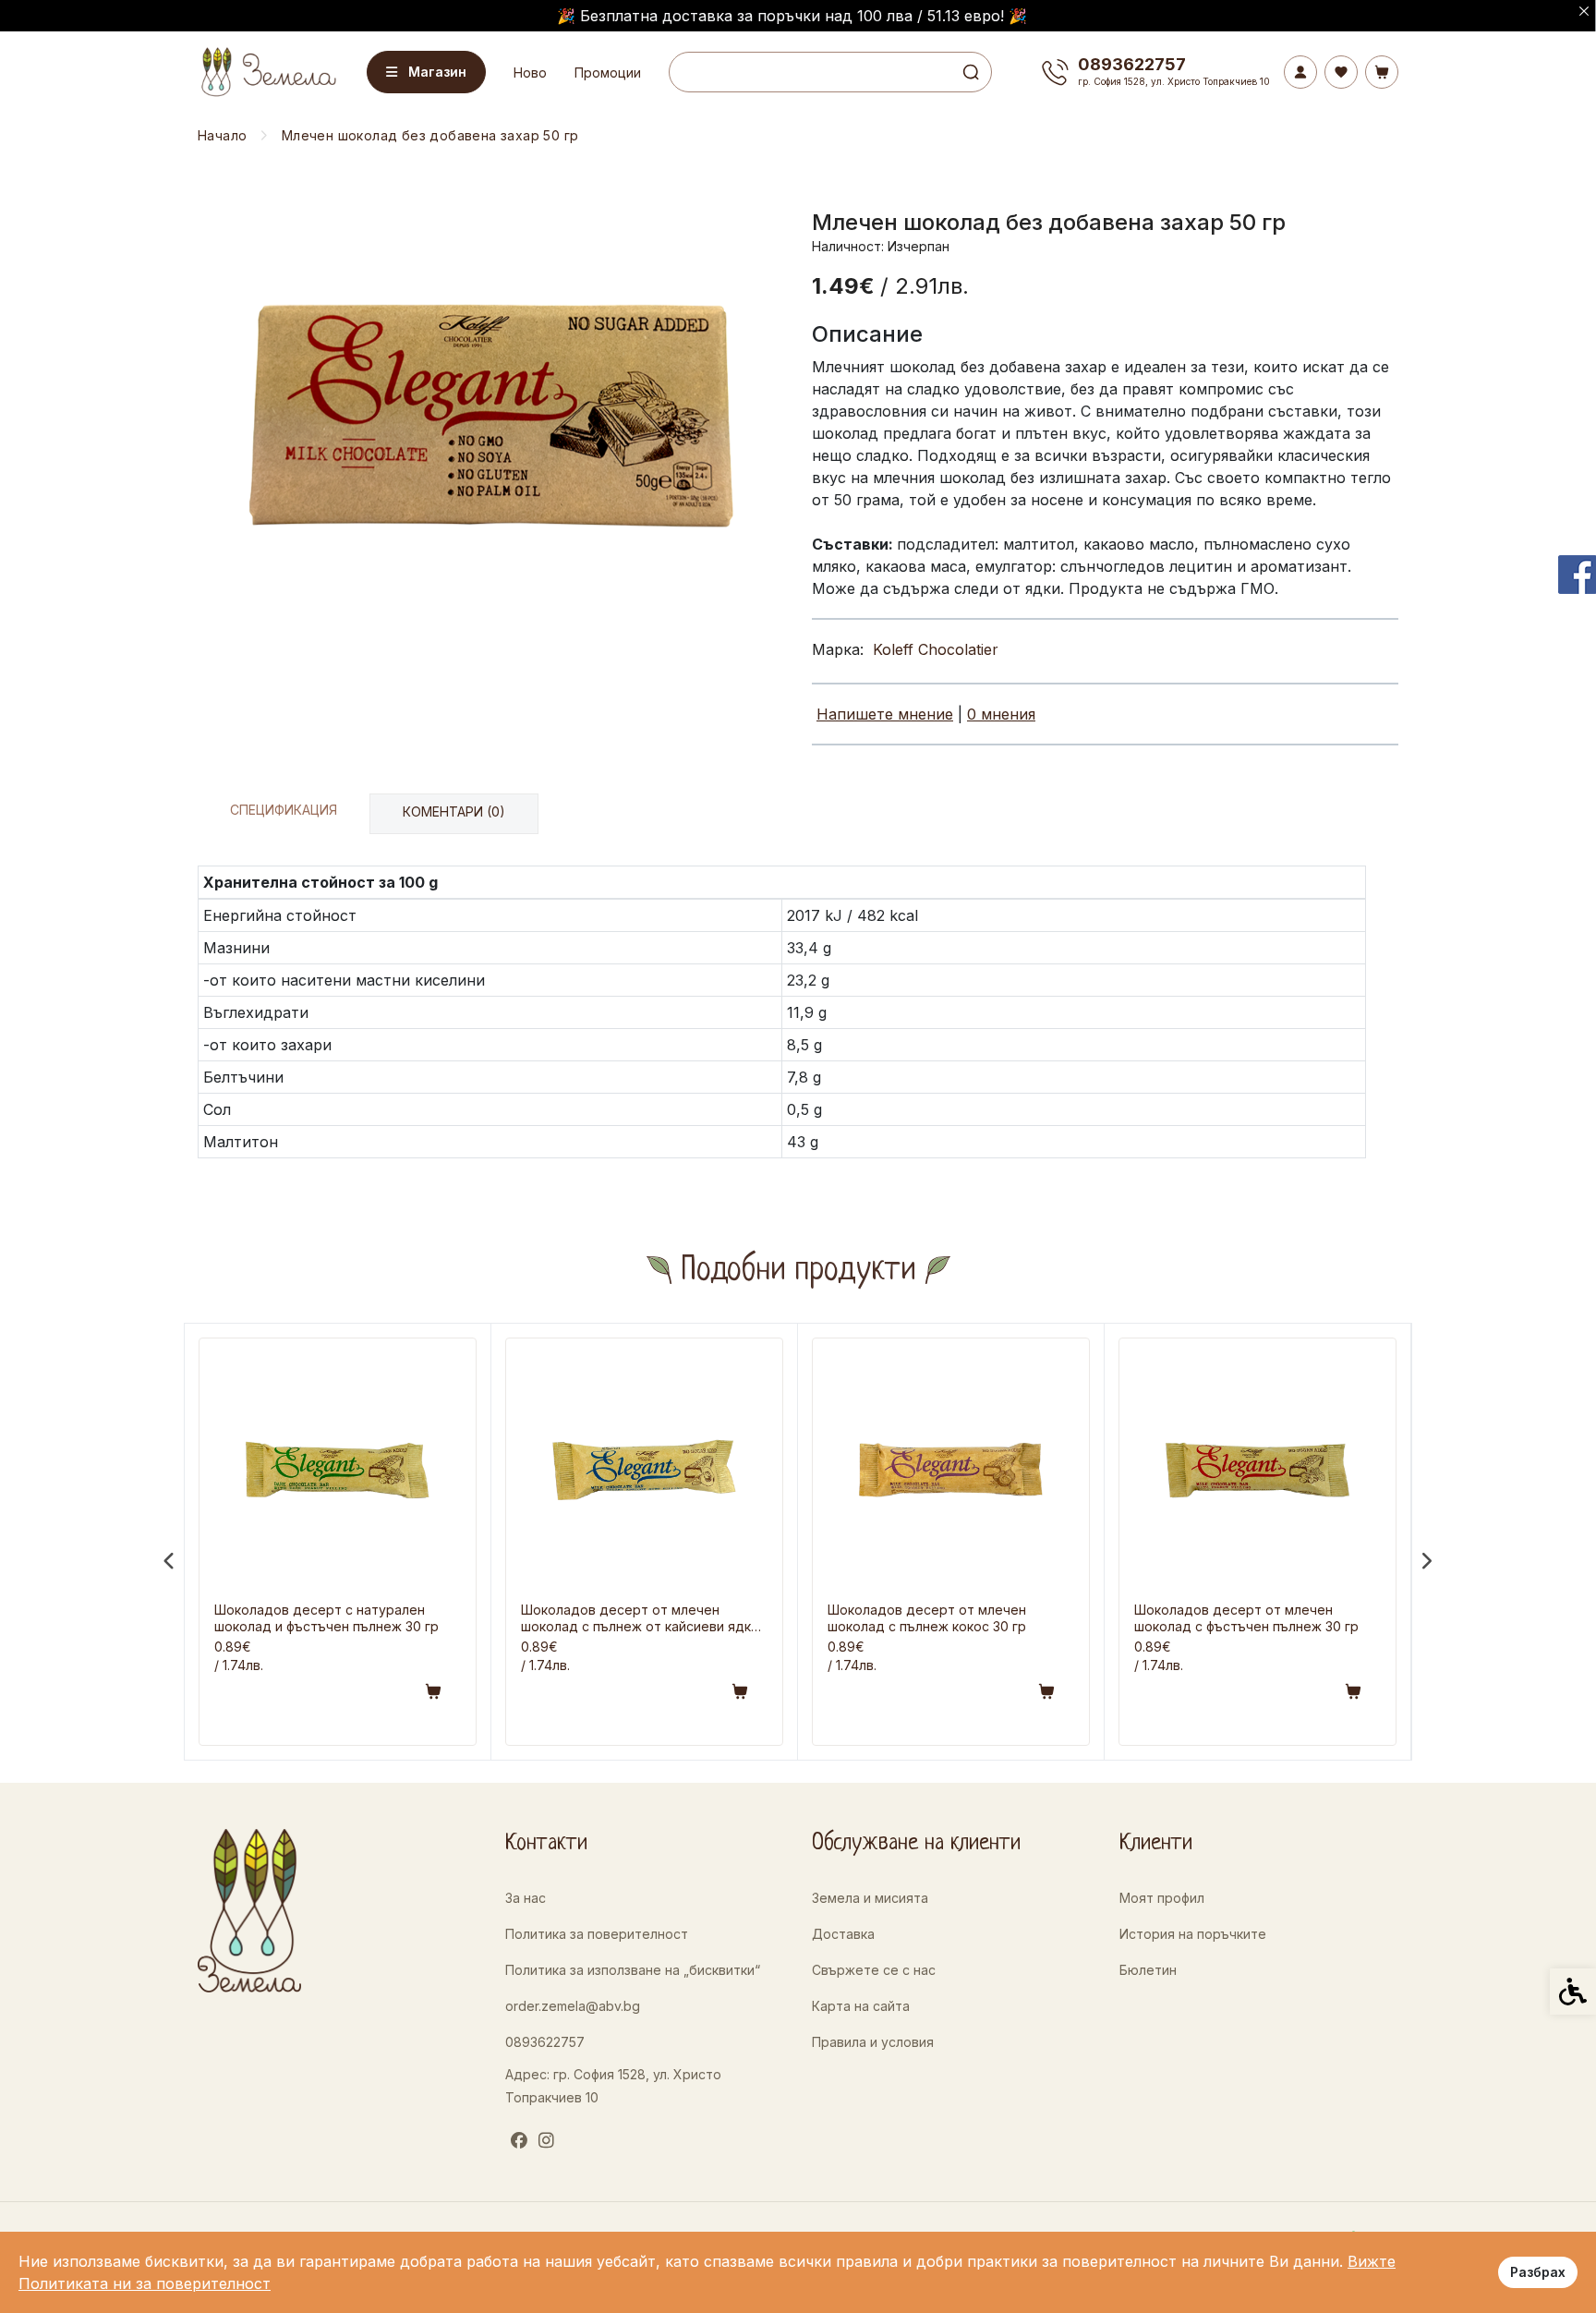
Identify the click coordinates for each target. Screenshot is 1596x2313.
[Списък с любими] (1341, 72)
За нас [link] (526, 1898)
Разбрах (1538, 2272)
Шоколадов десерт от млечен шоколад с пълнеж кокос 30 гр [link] (927, 1618)
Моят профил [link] (1162, 1898)
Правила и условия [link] (873, 2042)
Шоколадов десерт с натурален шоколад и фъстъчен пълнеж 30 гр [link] (326, 1618)
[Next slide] (1426, 1560)
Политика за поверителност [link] (597, 1934)
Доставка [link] (843, 1934)
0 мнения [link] (1001, 714)
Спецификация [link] (284, 810)
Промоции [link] (608, 73)
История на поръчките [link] (1193, 1934)
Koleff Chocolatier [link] (936, 649)
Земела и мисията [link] (870, 1898)
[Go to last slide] (170, 1560)
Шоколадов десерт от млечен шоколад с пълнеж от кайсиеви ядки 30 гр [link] (640, 1618)
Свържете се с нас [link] (874, 1970)
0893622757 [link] (545, 2042)
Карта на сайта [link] (861, 2006)
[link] (267, 72)
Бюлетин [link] (1148, 1970)
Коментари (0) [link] (454, 811)
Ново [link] (530, 73)
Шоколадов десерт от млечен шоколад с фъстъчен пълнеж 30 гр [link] (1246, 1618)
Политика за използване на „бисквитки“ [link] (633, 1970)
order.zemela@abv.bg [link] (573, 2006)
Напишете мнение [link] (885, 714)
